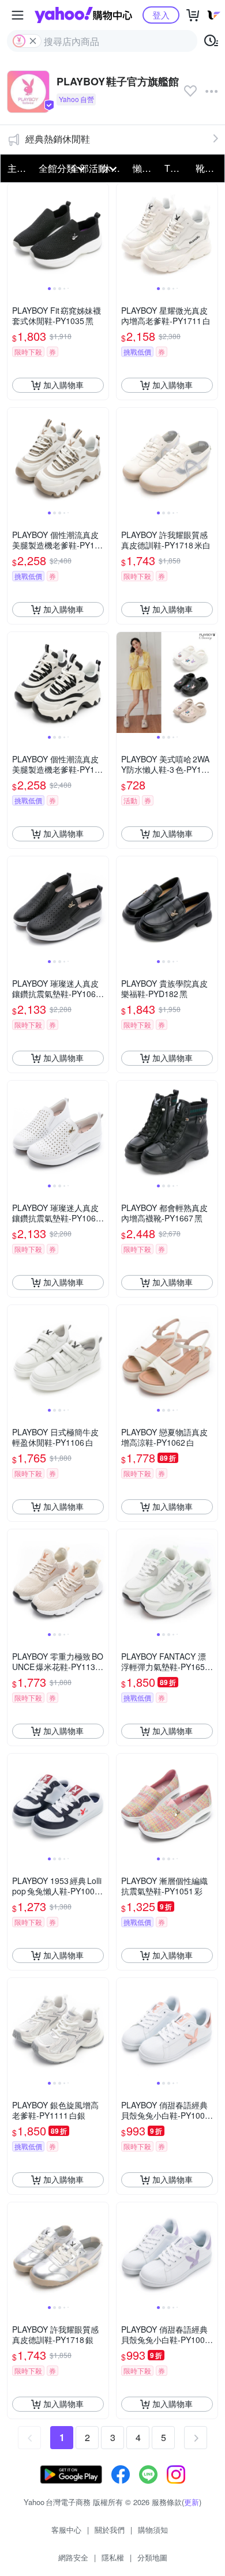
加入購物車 (63, 385)
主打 (17, 168)
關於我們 (110, 2530)
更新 (192, 2502)
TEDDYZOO (177, 168)
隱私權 (113, 2557)
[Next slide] (101, 234)
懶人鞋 (145, 168)
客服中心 (66, 2530)
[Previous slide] (15, 234)
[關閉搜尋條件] (33, 41)
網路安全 (73, 2557)
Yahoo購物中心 (83, 15)
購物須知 (153, 2530)
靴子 (205, 168)
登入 (161, 15)
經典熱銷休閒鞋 (58, 139)
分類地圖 (152, 2557)
